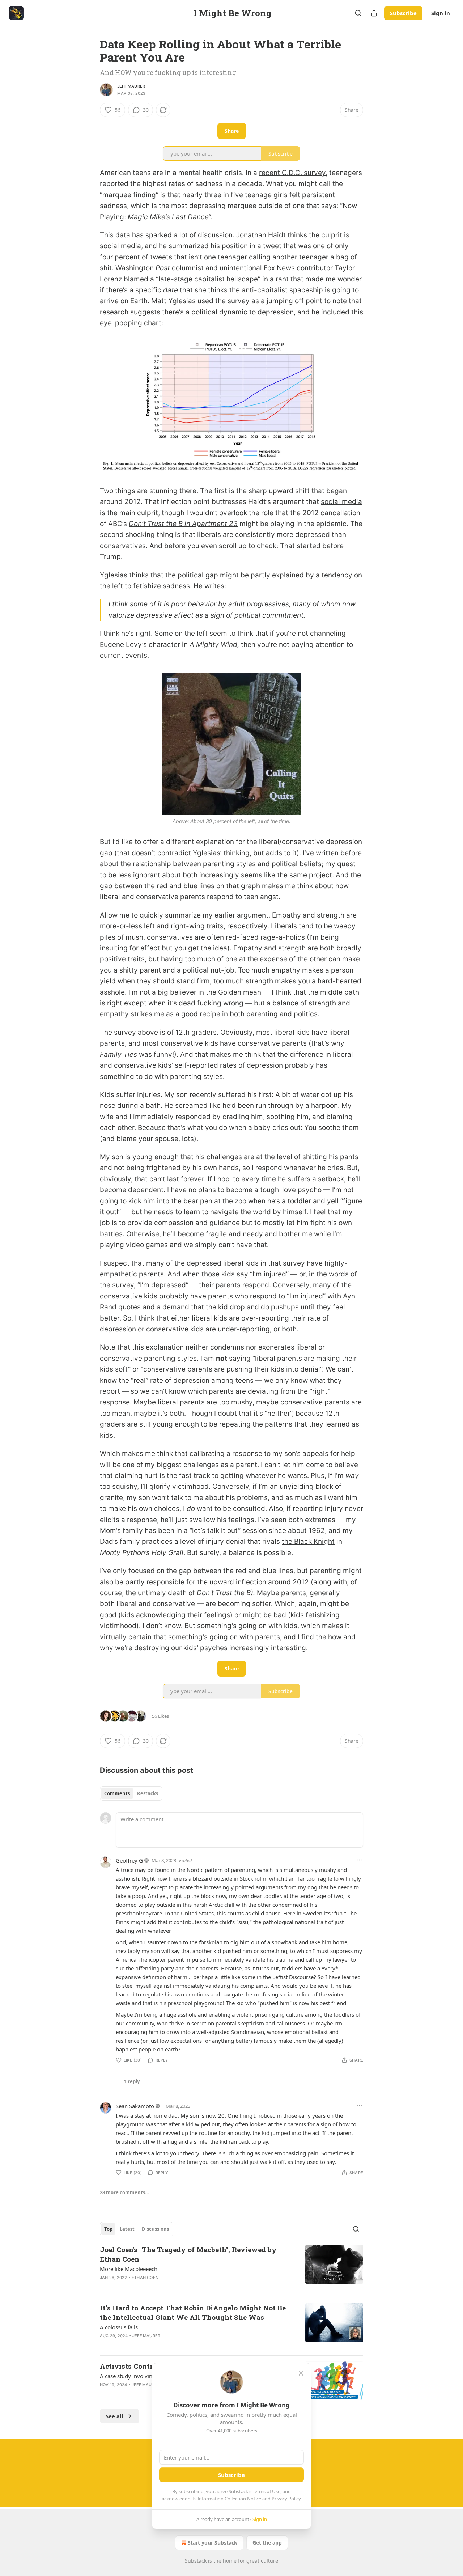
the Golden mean (233, 992)
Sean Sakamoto (135, 2106)
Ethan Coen (145, 2278)
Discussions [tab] (155, 2229)
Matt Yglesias (173, 301)
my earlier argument (235, 915)
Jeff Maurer (131, 86)
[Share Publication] (374, 13)
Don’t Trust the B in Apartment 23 (183, 524)
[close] (301, 2373)
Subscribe (403, 13)
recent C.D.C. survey (292, 173)
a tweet (269, 246)
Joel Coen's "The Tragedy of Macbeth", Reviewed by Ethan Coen (188, 2254)
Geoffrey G (129, 1860)
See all (114, 2416)
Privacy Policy (286, 2499)
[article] (231, 2268)
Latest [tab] (127, 2229)
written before (339, 853)
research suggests (130, 312)
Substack (196, 2561)
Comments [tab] (117, 1793)
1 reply (132, 2081)
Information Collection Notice (229, 2499)
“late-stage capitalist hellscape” (208, 279)
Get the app (267, 2543)
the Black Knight (308, 1541)
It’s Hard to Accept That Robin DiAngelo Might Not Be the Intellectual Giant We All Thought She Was (193, 2312)
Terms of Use (266, 2491)
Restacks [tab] (148, 1793)
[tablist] (131, 1793)
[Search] (358, 13)
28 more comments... (125, 2192)
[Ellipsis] (360, 1860)
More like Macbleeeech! (129, 2269)
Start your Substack (213, 2543)
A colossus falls (119, 2327)
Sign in (441, 13)
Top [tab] (108, 2229)
